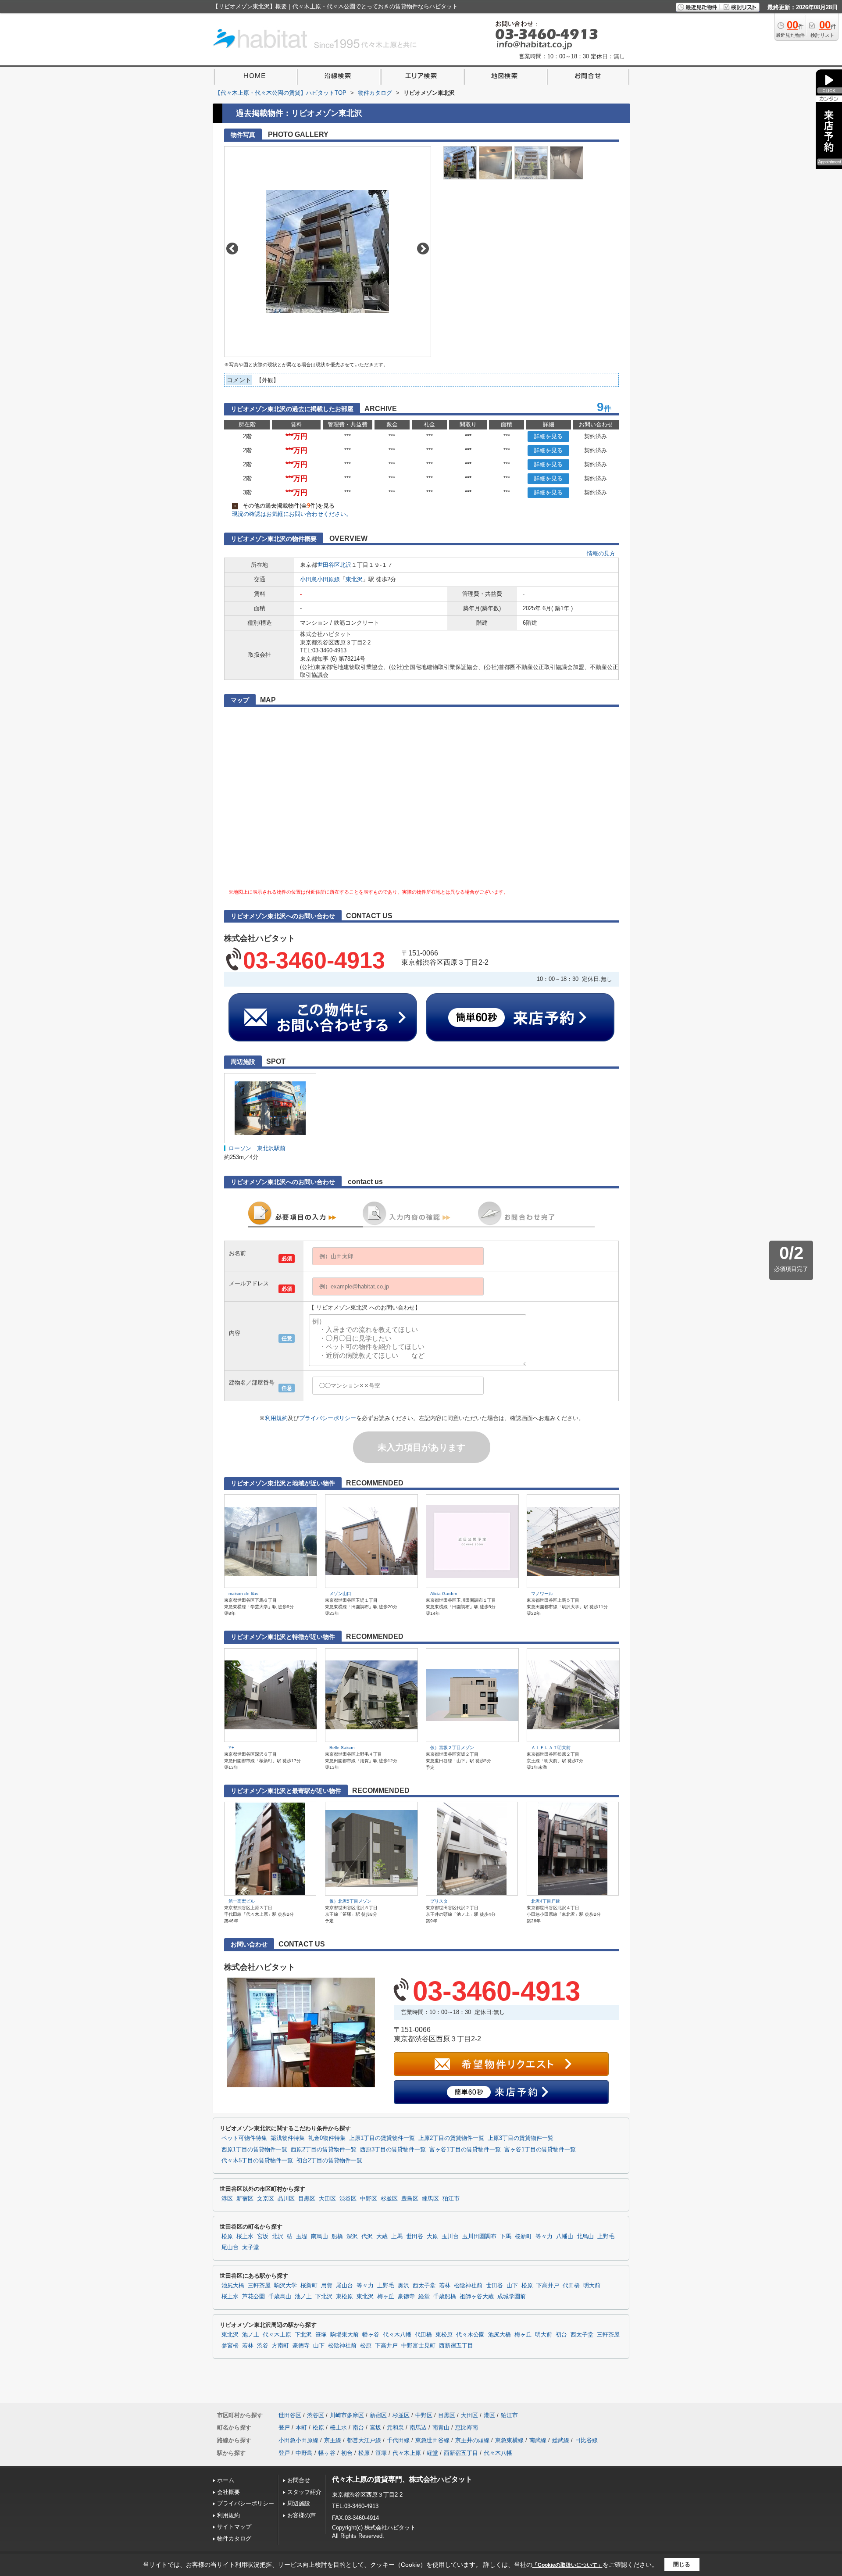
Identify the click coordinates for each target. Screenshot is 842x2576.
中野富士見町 (418, 2346)
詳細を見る (548, 436)
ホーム (226, 2480)
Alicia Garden (444, 1594)
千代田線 (398, 2440)
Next (423, 249)
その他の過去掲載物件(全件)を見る (284, 506)
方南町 (280, 2346)
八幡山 (565, 2236)
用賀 (327, 2286)
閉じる (682, 2564)
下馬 (506, 2236)
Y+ (231, 1748)
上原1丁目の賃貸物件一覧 (382, 2138)
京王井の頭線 (472, 2440)
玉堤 (302, 2236)
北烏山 (585, 2236)
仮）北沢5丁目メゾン (350, 1901)
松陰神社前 (468, 2286)
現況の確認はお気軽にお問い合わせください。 (292, 514)
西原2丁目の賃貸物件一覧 (324, 2150)
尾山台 (230, 2247)
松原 (227, 2236)
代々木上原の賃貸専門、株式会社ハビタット (402, 2479)
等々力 (544, 2236)
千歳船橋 (445, 2297)
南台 (358, 2428)
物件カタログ (234, 2538)
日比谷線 (586, 2440)
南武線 (538, 2440)
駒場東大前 (344, 2335)
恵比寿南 (467, 2428)
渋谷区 (348, 2199)
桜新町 (523, 2236)
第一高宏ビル (242, 1901)
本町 (301, 2428)
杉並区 (389, 2199)
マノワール (542, 1594)
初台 (561, 2335)
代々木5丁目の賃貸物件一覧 (257, 2161)
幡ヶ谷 (371, 2335)
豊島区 (410, 2199)
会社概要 (228, 2492)
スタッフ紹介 (304, 2492)
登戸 (284, 2428)
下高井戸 (548, 2286)
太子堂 (251, 2247)
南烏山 (319, 2236)
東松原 (344, 2297)
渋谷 (263, 2346)
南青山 (441, 2428)
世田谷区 (328, 565)
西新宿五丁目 (456, 2346)
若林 (445, 2286)
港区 (227, 2199)
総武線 (561, 2440)
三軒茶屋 (259, 2286)
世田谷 (415, 2236)
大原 (432, 2236)
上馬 (397, 2236)
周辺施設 (299, 2503)
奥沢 (403, 2286)
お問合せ (299, 2480)
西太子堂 (424, 2286)
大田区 (327, 2199)
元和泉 (395, 2428)
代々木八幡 (397, 2335)
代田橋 (571, 2286)
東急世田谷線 (432, 2440)
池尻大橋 (233, 2286)
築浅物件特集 (288, 2138)
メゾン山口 (340, 1594)
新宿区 (245, 2199)
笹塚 (321, 2335)
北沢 (346, 565)
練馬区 (430, 2199)
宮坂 (263, 2236)
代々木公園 (470, 2335)
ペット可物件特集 (244, 2138)
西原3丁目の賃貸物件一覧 (393, 2150)
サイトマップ (234, 2527)
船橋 (337, 2236)
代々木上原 (277, 2335)
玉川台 (450, 2236)
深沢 (352, 2236)
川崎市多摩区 (347, 2415)
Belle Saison (342, 1748)
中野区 (369, 2199)
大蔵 (382, 2236)
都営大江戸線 (364, 2440)
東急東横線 (509, 2440)
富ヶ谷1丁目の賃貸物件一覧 (465, 2150)
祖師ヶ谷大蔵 (477, 2297)
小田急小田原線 (320, 579)
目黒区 (307, 2199)
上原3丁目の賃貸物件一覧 (521, 2138)
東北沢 (354, 579)
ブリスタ (439, 1901)
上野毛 (606, 2236)
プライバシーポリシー (328, 1418)
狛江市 (451, 2199)
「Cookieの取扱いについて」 (567, 2565)
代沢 (367, 2236)
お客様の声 (301, 2515)
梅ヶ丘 (386, 2297)
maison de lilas (243, 1594)
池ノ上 (303, 2297)
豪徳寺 (406, 2297)
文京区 (266, 2199)
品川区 (286, 2199)
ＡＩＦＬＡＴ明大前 (551, 1748)
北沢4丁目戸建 (546, 1901)
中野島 (304, 2453)
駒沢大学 (285, 2286)
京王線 (333, 2440)
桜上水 (245, 2236)
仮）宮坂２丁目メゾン (452, 1748)
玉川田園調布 (479, 2236)
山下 (512, 2286)
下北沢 (324, 2297)
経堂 (424, 2297)
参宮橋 (230, 2346)
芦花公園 (253, 2297)
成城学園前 (512, 2297)
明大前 (592, 2286)
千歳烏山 (280, 2297)
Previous (232, 249)
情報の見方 (601, 553)
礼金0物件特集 (327, 2138)
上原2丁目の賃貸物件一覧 (451, 2138)
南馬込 (418, 2428)
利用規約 (276, 1418)
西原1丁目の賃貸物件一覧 (254, 2150)
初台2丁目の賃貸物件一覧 (329, 2161)
